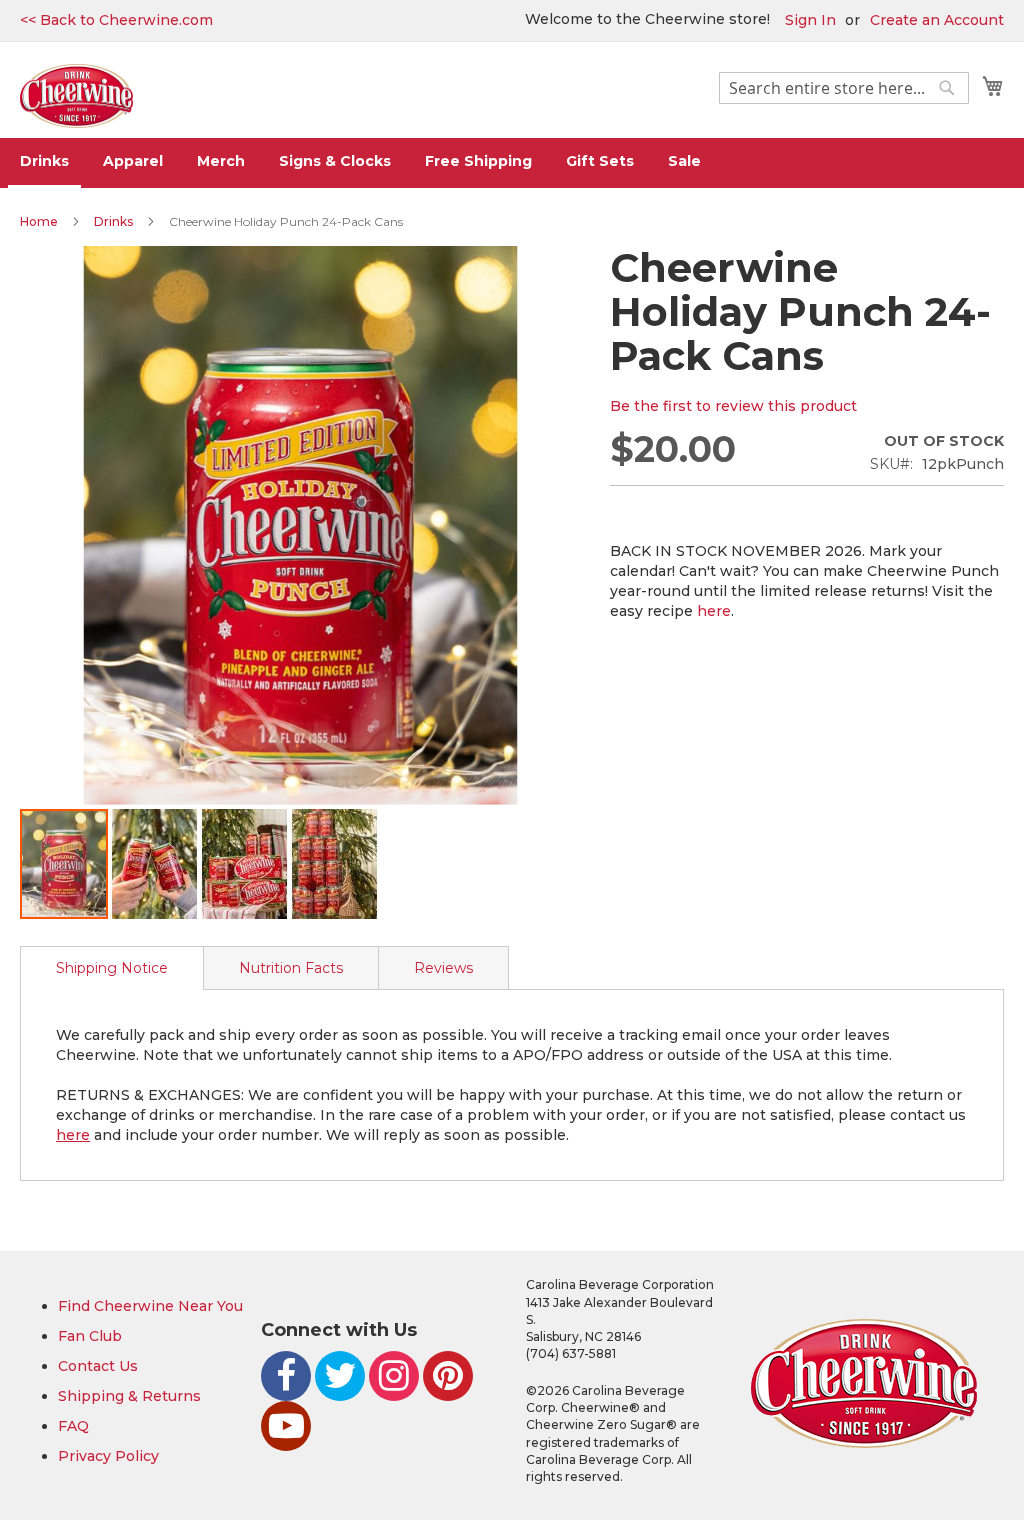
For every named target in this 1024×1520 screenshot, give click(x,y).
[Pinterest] (448, 1376)
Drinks (113, 221)
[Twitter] (340, 1376)
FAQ (73, 1426)
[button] (155, 864)
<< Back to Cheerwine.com (116, 20)
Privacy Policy (108, 1456)
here (714, 611)
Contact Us (98, 1366)
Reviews (443, 968)
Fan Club (90, 1336)
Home (39, 221)
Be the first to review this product (733, 406)
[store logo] (76, 96)
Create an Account (937, 20)
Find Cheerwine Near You (150, 1306)
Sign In (810, 20)
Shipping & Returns (129, 1396)
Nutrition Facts (291, 968)
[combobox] (844, 88)
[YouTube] (286, 1426)
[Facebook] (286, 1376)
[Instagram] (394, 1376)
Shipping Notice (112, 968)
